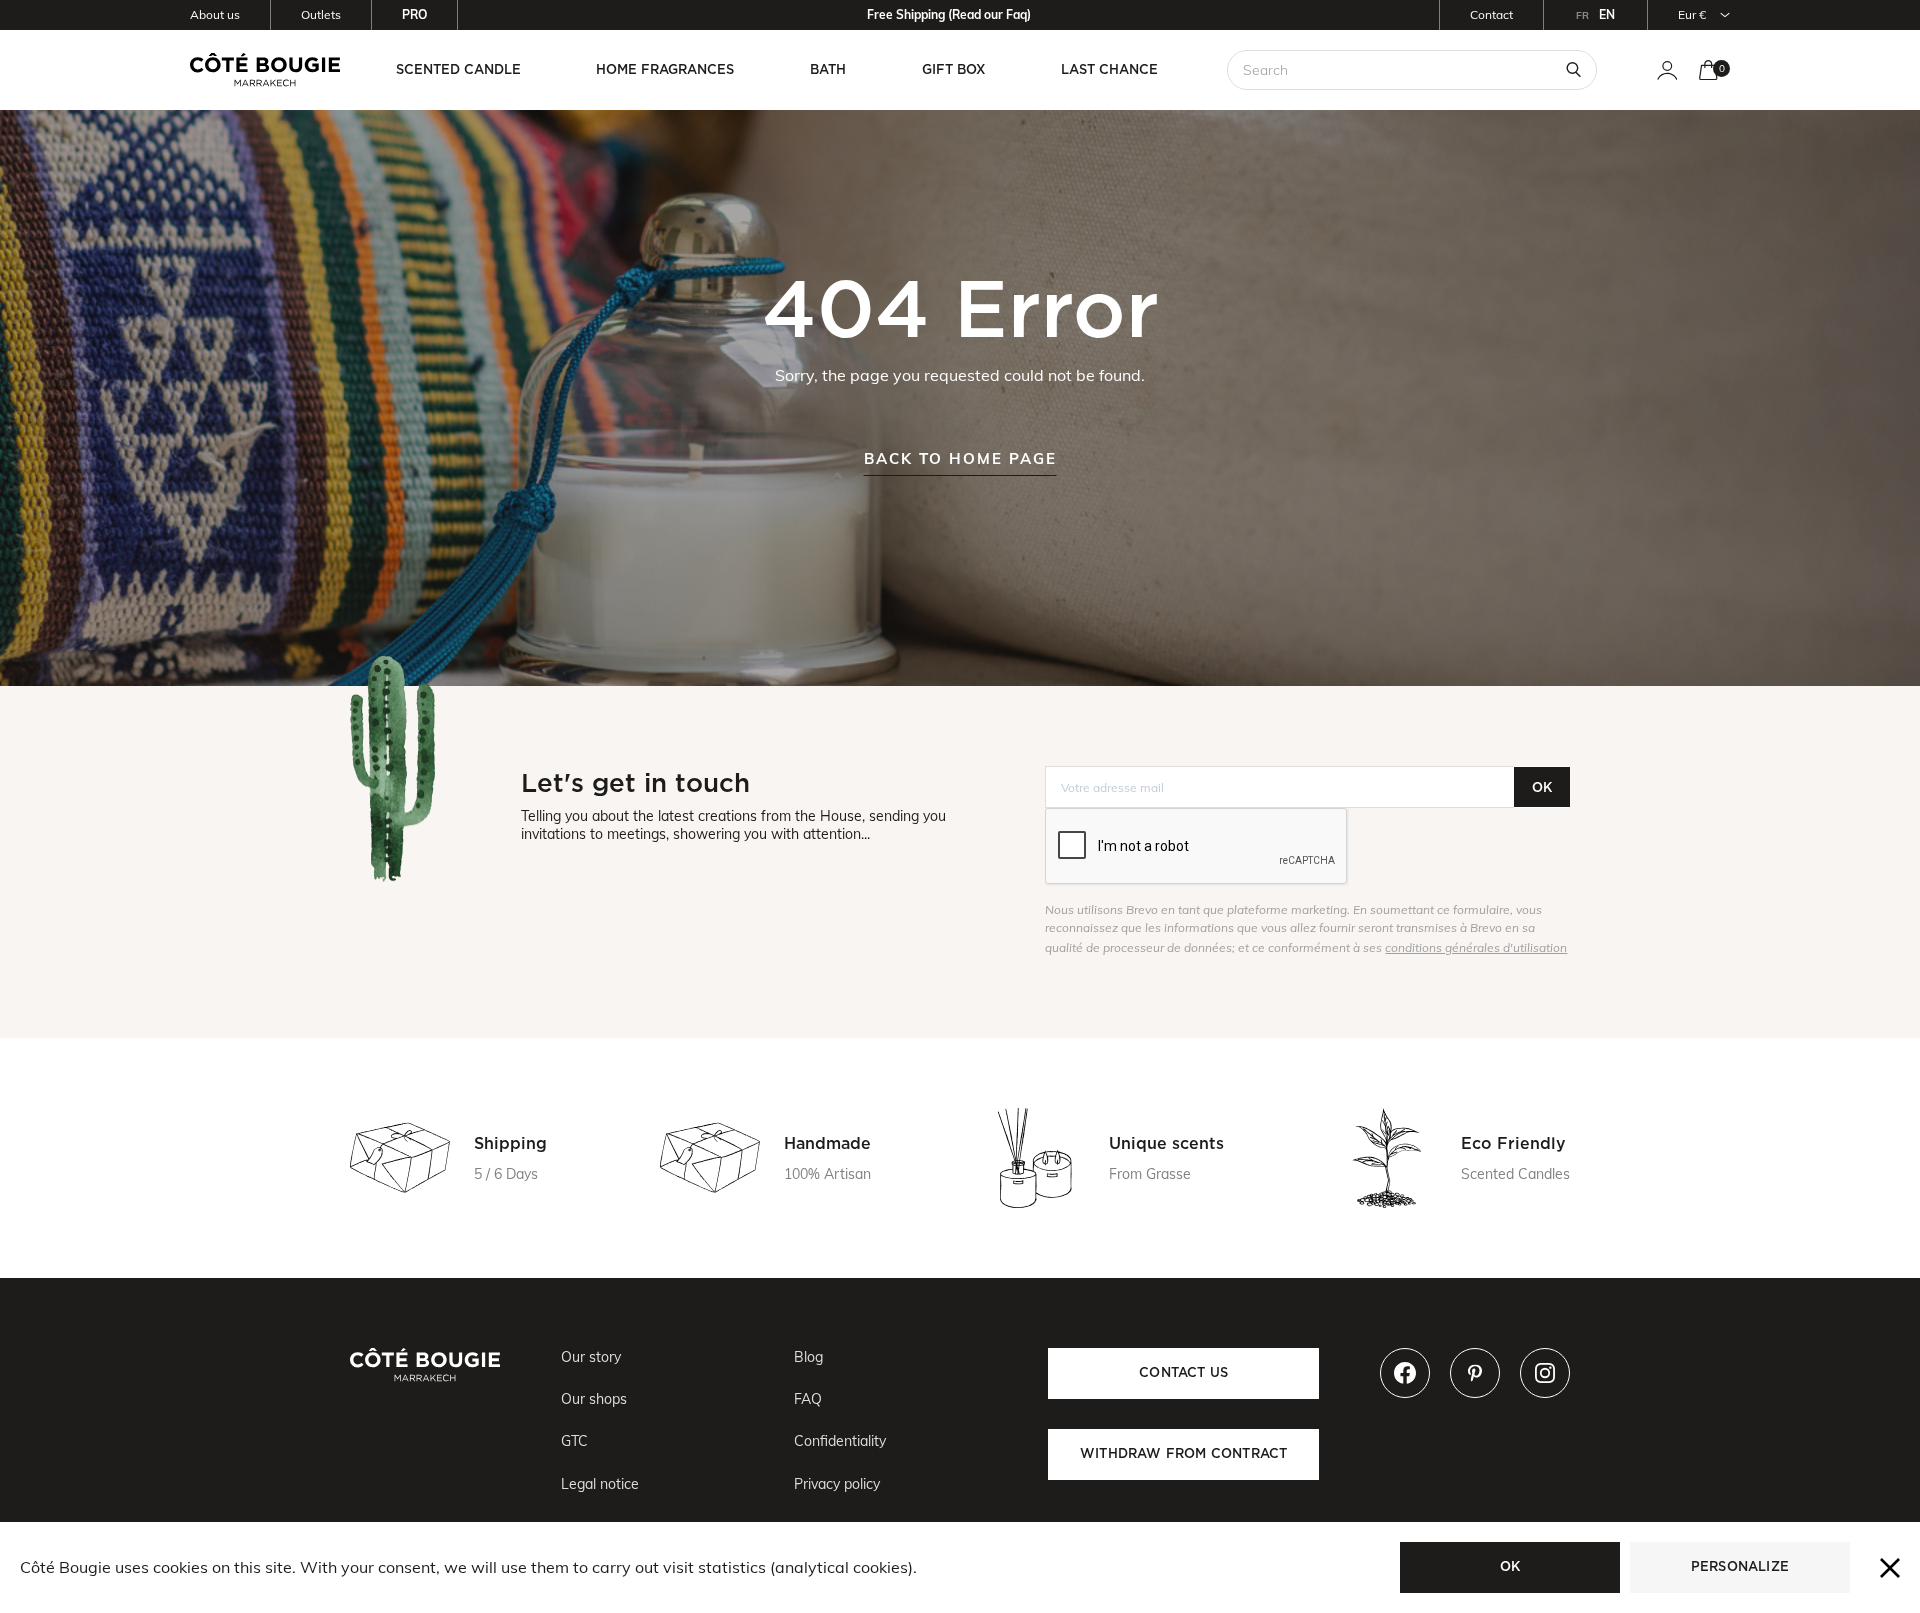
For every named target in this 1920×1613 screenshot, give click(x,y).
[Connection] (1667, 70)
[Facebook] (1405, 1373)
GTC (574, 1441)
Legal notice (600, 1484)
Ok (1510, 1566)
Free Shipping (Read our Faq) (949, 14)
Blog (808, 1357)
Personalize (1740, 1566)
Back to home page (960, 458)
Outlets (321, 14)
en (1607, 14)
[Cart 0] (1708, 70)
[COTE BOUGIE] (265, 69)
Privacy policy (837, 1484)
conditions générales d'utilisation (1476, 947)
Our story (591, 1357)
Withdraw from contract (1183, 1453)
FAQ (808, 1399)
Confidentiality (840, 1441)
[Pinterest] (1475, 1373)
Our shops (594, 1399)
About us (215, 14)
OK (1542, 787)
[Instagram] (1545, 1373)
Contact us (1183, 1372)
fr (1582, 15)
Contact (1491, 14)
